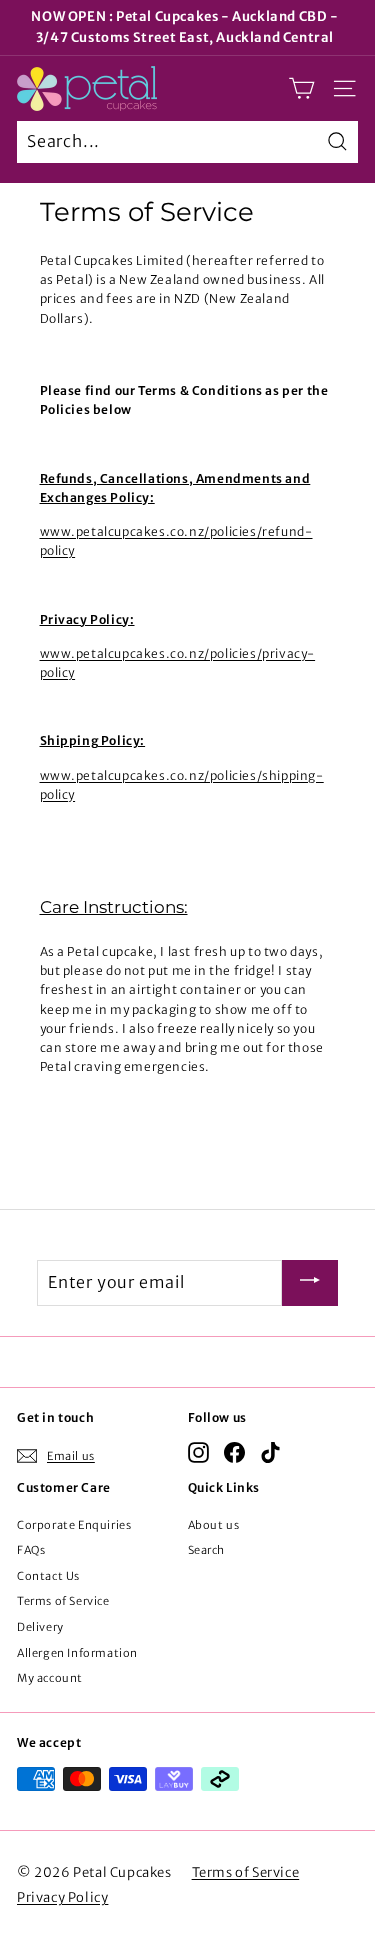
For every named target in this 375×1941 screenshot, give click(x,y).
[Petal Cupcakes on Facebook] (234, 1452)
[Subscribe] (310, 1283)
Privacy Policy (62, 1897)
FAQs (31, 1550)
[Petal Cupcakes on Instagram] (198, 1452)
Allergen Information (77, 1653)
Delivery (40, 1627)
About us (214, 1525)
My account (50, 1678)
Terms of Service (63, 1601)
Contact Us (48, 1576)
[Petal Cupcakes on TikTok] (270, 1452)
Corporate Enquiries (74, 1525)
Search (207, 1550)
